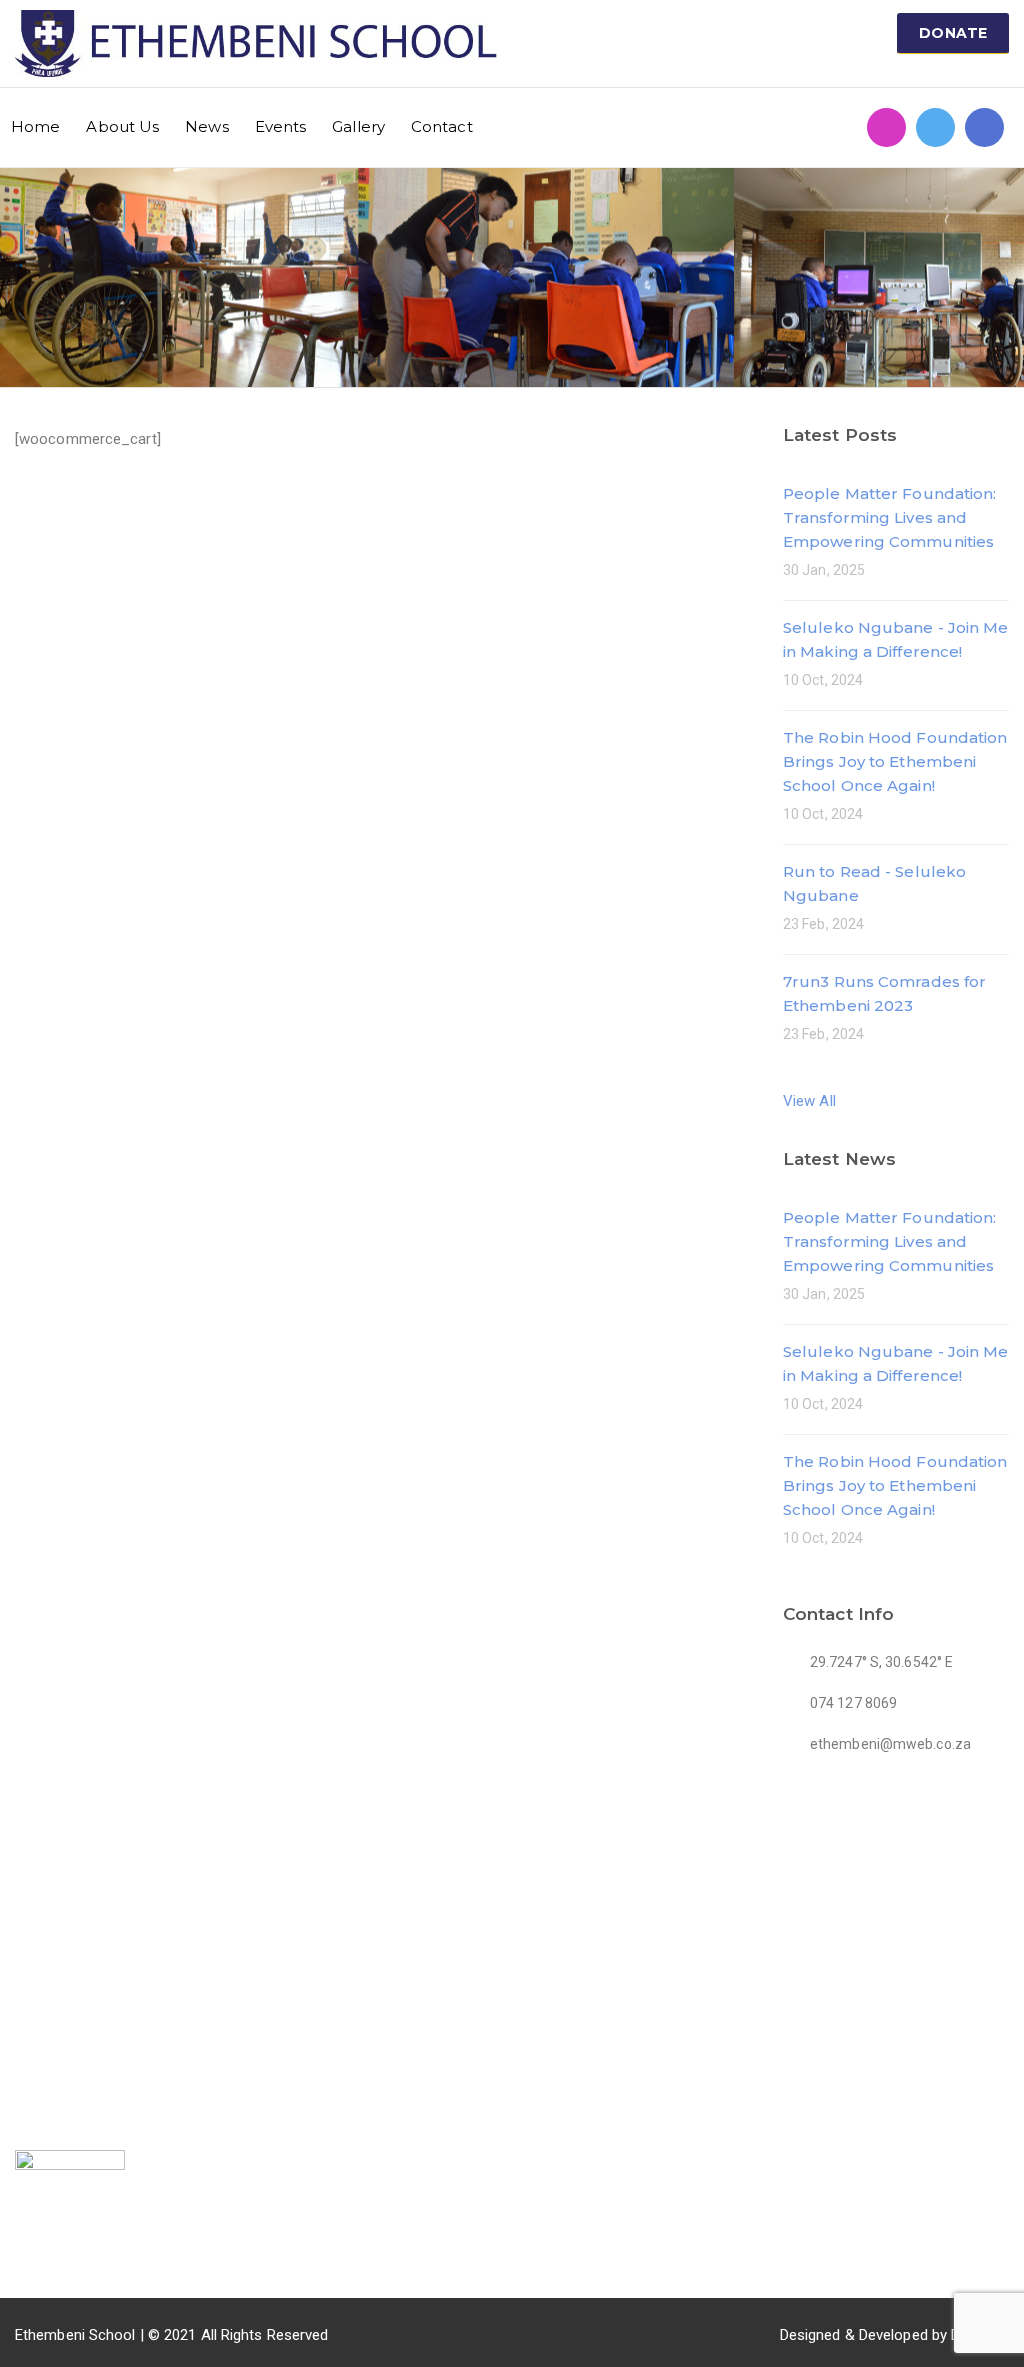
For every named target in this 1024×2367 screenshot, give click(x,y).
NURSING (387, 2069)
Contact (442, 126)
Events (281, 126)
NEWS (206, 1983)
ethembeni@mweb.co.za (805, 1948)
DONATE (953, 33)
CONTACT (220, 2076)
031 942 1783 (767, 1917)
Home (35, 126)
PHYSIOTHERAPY (414, 2038)
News (206, 126)
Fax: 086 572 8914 (783, 1979)
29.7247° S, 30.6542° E (797, 2010)
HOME (206, 1921)
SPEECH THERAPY (417, 1952)
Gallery (358, 126)
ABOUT (210, 1952)
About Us (122, 126)
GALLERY (217, 2045)
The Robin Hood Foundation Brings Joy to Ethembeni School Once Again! (895, 761)
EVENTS (213, 2014)
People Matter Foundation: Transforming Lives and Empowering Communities (890, 517)
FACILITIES (400, 1876)
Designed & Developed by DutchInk (894, 2335)
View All (809, 1101)
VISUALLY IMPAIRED (423, 1921)
